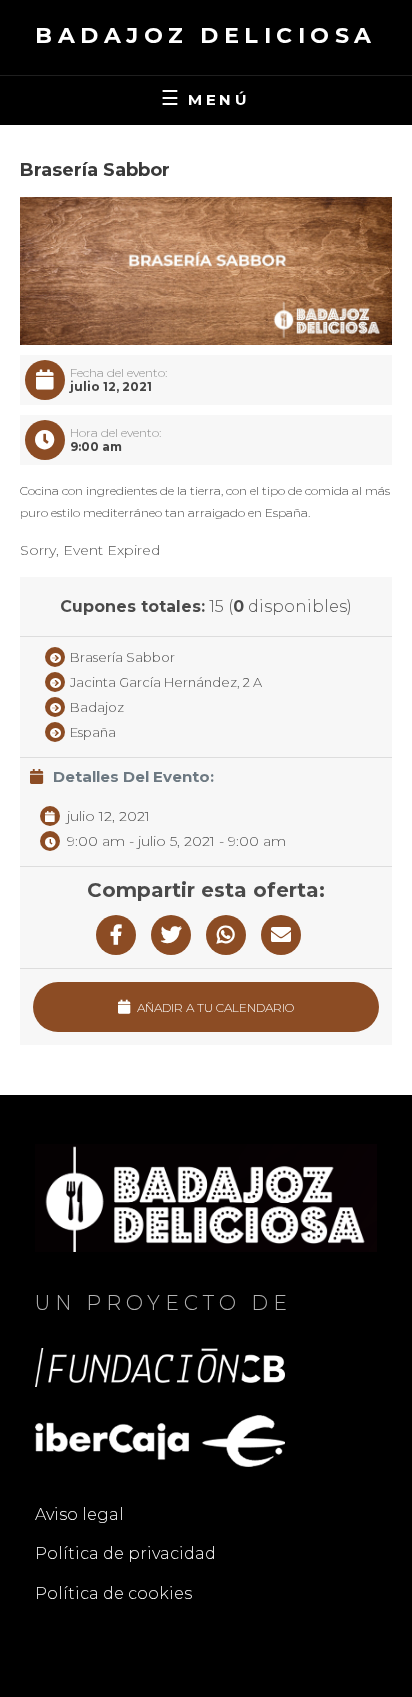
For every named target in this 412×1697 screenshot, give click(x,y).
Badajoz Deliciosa (206, 35)
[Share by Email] (281, 935)
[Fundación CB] (160, 1366)
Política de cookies (113, 1593)
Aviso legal (79, 1514)
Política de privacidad (125, 1553)
